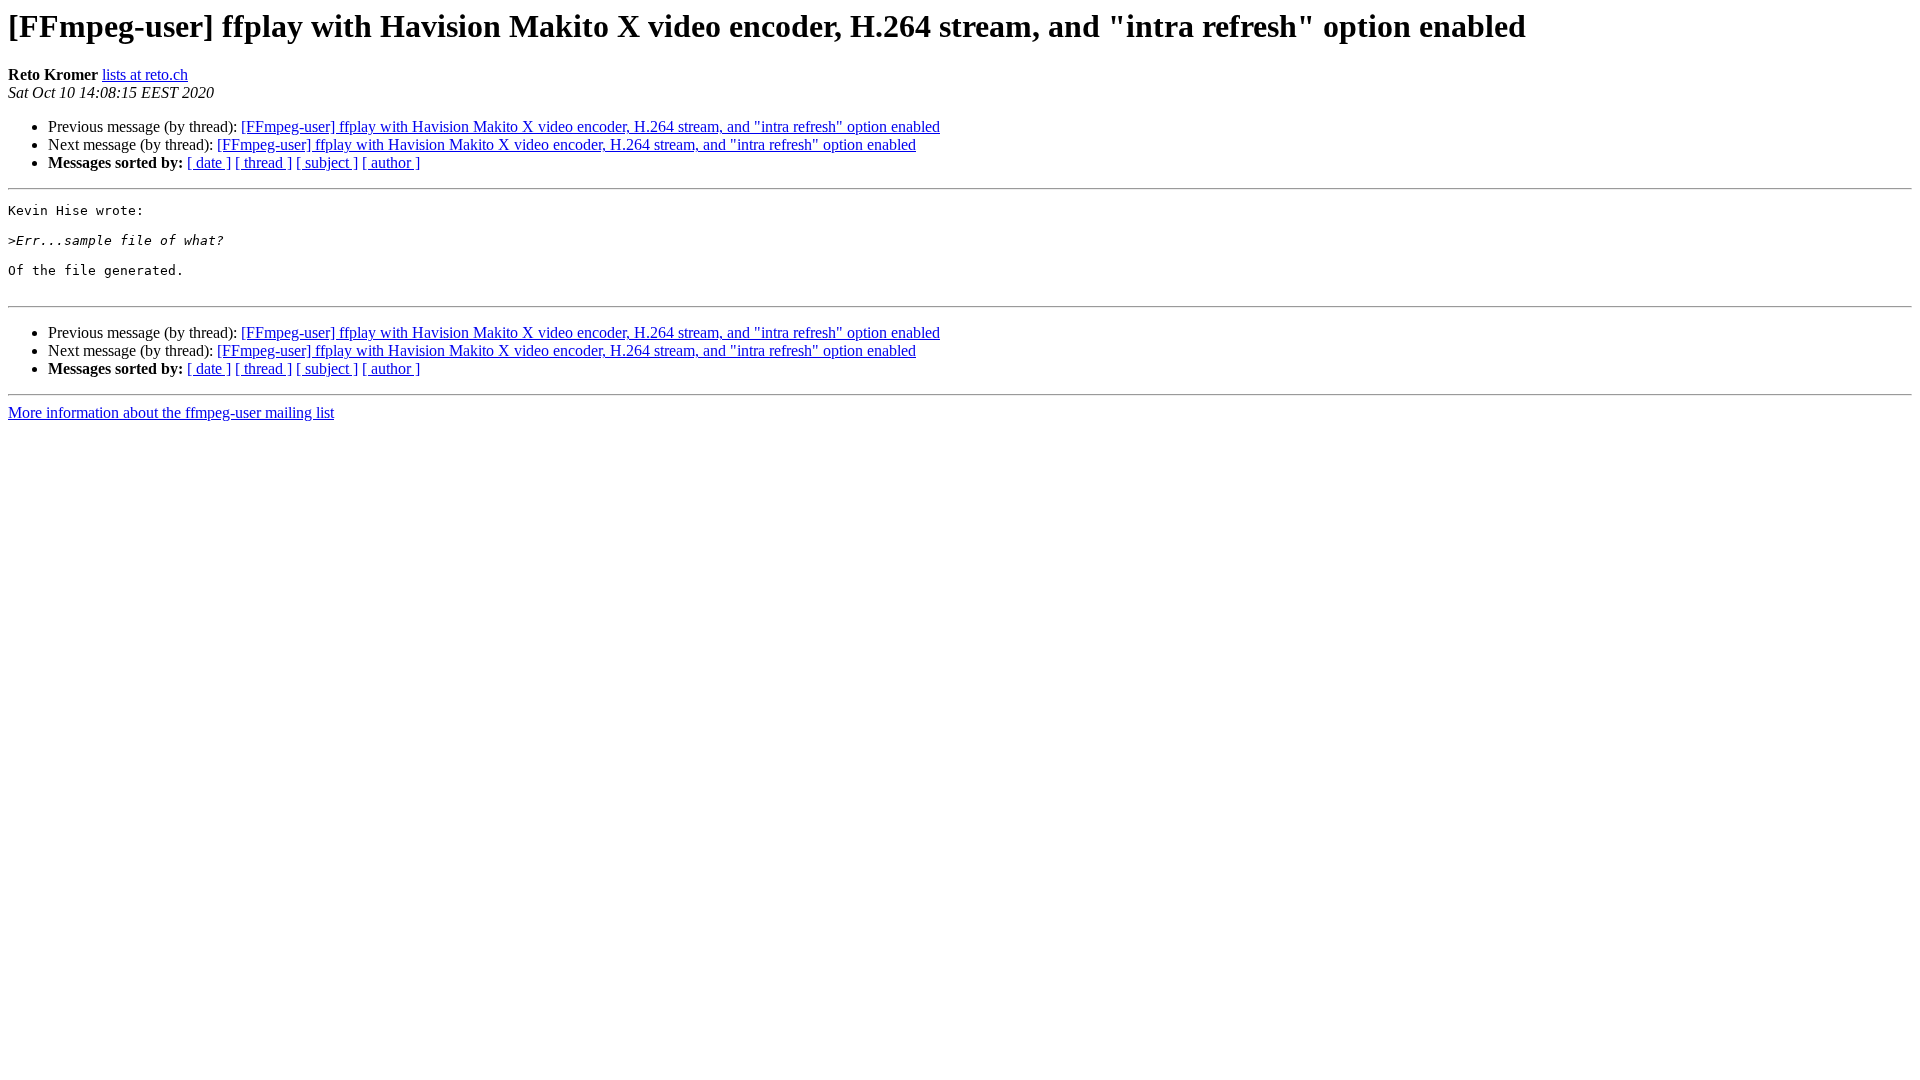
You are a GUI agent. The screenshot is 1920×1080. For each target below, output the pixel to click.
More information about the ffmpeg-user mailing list (171, 412)
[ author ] (391, 162)
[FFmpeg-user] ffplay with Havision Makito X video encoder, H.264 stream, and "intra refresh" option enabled (590, 126)
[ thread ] (263, 162)
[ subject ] (327, 162)
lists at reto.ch (145, 74)
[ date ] (209, 162)
